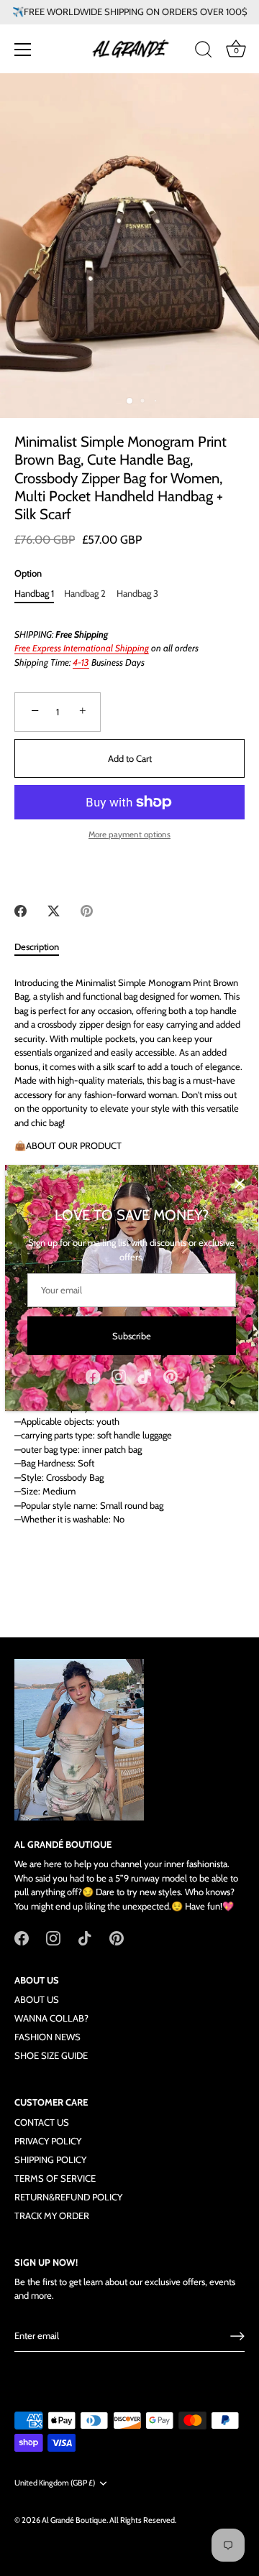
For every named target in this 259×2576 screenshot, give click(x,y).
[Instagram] (119, 1375)
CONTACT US (42, 2122)
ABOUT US (37, 1999)
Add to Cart (130, 758)
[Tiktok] (145, 1375)
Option (28, 573)
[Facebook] (93, 1375)
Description (37, 947)
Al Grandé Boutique (74, 2520)
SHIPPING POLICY (50, 2159)
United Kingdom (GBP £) (55, 2483)
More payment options (129, 834)
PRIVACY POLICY (48, 2141)
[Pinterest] (171, 1375)
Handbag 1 (34, 594)
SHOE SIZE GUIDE (51, 2055)
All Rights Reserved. (143, 2520)
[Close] (240, 1184)
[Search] (204, 52)
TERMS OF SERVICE (55, 2178)
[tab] (44, 947)
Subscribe (132, 1336)
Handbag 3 (137, 594)
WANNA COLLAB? (51, 2018)
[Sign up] (237, 2336)
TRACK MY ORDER (52, 2215)
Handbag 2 (85, 594)
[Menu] (23, 50)
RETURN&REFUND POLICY (68, 2197)
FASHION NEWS (47, 2037)
